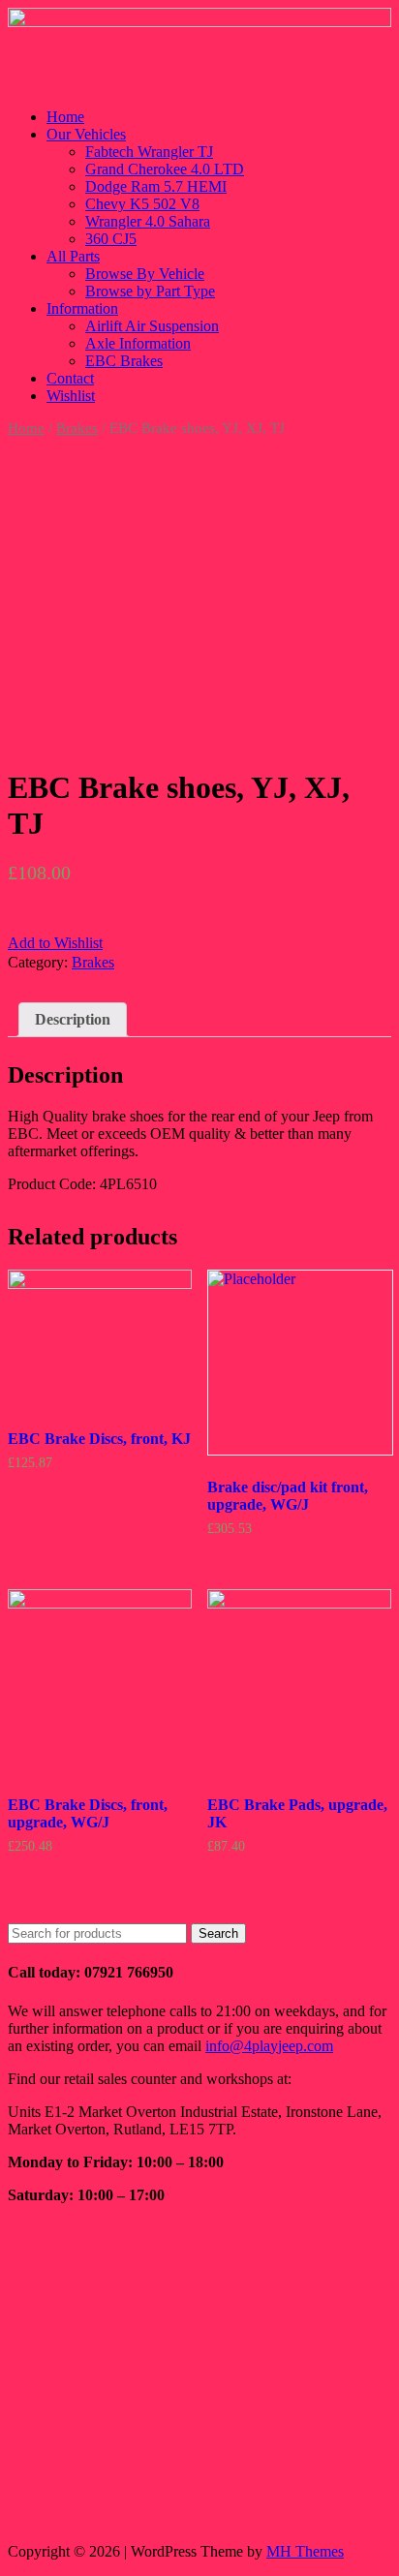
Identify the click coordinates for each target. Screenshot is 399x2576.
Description (73, 1019)
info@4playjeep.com (269, 2046)
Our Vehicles (86, 134)
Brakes (77, 428)
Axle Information (138, 343)
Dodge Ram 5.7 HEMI (156, 186)
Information (82, 308)
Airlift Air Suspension (152, 326)
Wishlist (71, 396)
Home (65, 117)
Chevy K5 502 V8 (142, 204)
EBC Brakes (124, 361)
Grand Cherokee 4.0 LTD (165, 169)
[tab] (73, 1020)
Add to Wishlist (55, 943)
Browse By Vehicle (145, 274)
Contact (70, 378)
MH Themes (305, 2551)
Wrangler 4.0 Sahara (148, 221)
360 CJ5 (111, 239)
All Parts (73, 256)
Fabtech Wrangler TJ (149, 152)
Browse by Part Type (150, 291)
